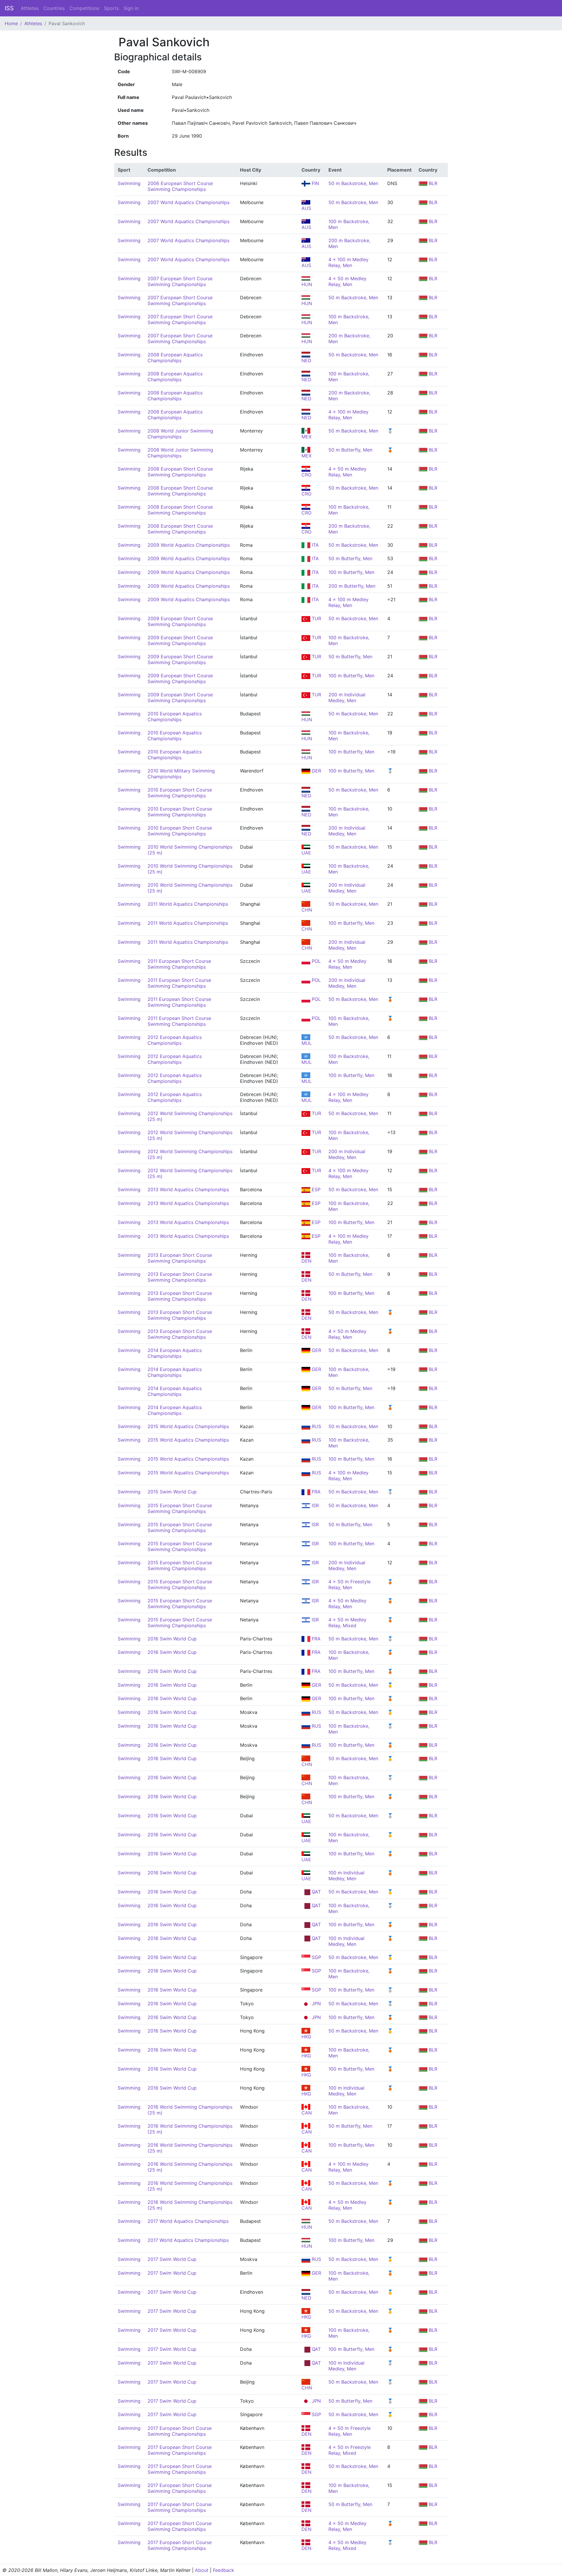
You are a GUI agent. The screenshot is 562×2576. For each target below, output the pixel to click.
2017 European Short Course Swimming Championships (180, 2431)
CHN (307, 910)
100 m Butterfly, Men (351, 572)
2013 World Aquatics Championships (188, 1189)
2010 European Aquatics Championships (175, 717)
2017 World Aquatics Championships (188, 2221)
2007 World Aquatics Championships (189, 202)
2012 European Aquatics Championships (175, 1040)
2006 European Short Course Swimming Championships (180, 186)
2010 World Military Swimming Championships (181, 774)
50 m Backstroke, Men (353, 183)
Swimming (129, 183)
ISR (315, 1505)
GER (316, 771)
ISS (9, 8)
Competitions (84, 8)
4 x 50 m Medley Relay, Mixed (347, 1623)
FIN (315, 183)
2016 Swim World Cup (172, 1639)
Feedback (223, 2570)
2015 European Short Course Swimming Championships (180, 1508)
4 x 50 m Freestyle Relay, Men (349, 1584)
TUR (316, 618)
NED (306, 796)
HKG (306, 2037)
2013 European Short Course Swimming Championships (180, 1258)
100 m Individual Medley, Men (346, 1876)
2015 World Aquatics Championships (188, 1426)
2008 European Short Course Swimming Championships (180, 472)
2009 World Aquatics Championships (189, 545)
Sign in (131, 8)
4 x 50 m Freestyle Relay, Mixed (349, 2450)
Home (11, 23)
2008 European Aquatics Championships (175, 358)
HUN (307, 719)
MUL (307, 1043)
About (202, 2570)
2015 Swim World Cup (172, 1492)
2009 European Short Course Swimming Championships (180, 621)
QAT (316, 1892)
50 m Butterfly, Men (350, 450)
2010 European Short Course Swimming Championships (180, 793)
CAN (307, 2113)
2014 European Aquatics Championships (175, 1353)
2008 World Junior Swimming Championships (180, 434)
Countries (54, 8)
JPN (316, 2004)
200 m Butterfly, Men (352, 586)
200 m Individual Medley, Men (347, 698)
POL (316, 961)
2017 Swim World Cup (172, 2259)
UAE (306, 853)
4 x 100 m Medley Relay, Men (348, 262)
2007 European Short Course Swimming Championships (180, 281)
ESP (315, 1189)
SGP (316, 1957)
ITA (315, 545)
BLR (432, 183)
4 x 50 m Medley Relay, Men (347, 281)
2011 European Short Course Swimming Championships (179, 964)
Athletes (30, 8)
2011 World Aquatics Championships (188, 904)
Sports (111, 8)
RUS (316, 1426)
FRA (315, 1492)
